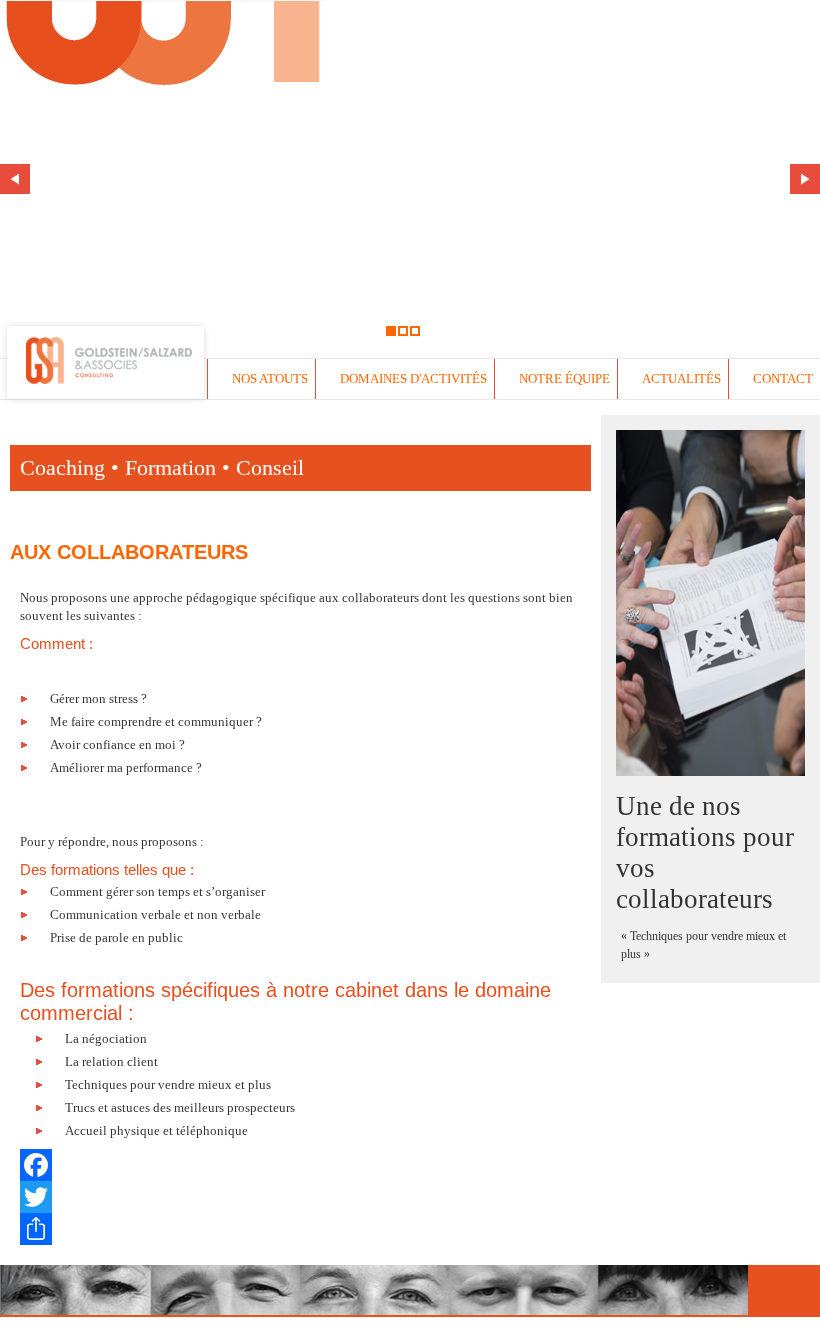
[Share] (300, 1229)
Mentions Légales (417, 1329)
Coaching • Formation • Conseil (162, 467)
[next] (805, 179)
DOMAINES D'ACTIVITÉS (413, 378)
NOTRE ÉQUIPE (564, 378)
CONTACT (783, 378)
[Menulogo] (162, 402)
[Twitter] (300, 1197)
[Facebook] (300, 1165)
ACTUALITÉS (681, 378)
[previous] (15, 179)
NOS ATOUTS (270, 378)
